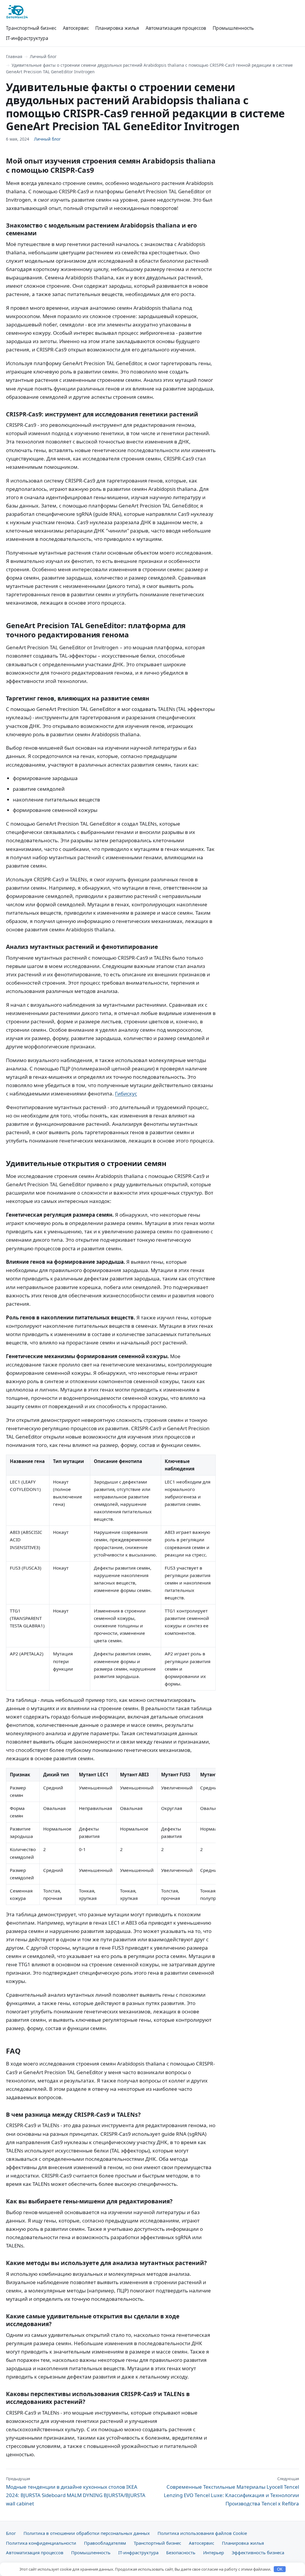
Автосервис (76, 28)
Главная (14, 56)
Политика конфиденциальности (41, 2543)
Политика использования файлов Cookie (202, 2533)
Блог (11, 2533)
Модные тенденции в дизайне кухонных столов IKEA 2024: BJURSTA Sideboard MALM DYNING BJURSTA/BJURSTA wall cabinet (76, 2491)
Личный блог (43, 56)
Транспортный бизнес (31, 28)
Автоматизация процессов (176, 28)
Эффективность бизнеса (258, 2552)
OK (280, 2569)
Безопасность (181, 2552)
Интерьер (214, 2552)
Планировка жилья (117, 28)
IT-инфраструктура (27, 38)
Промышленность (233, 28)
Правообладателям (105, 2543)
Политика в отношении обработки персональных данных (87, 2533)
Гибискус (126, 1094)
